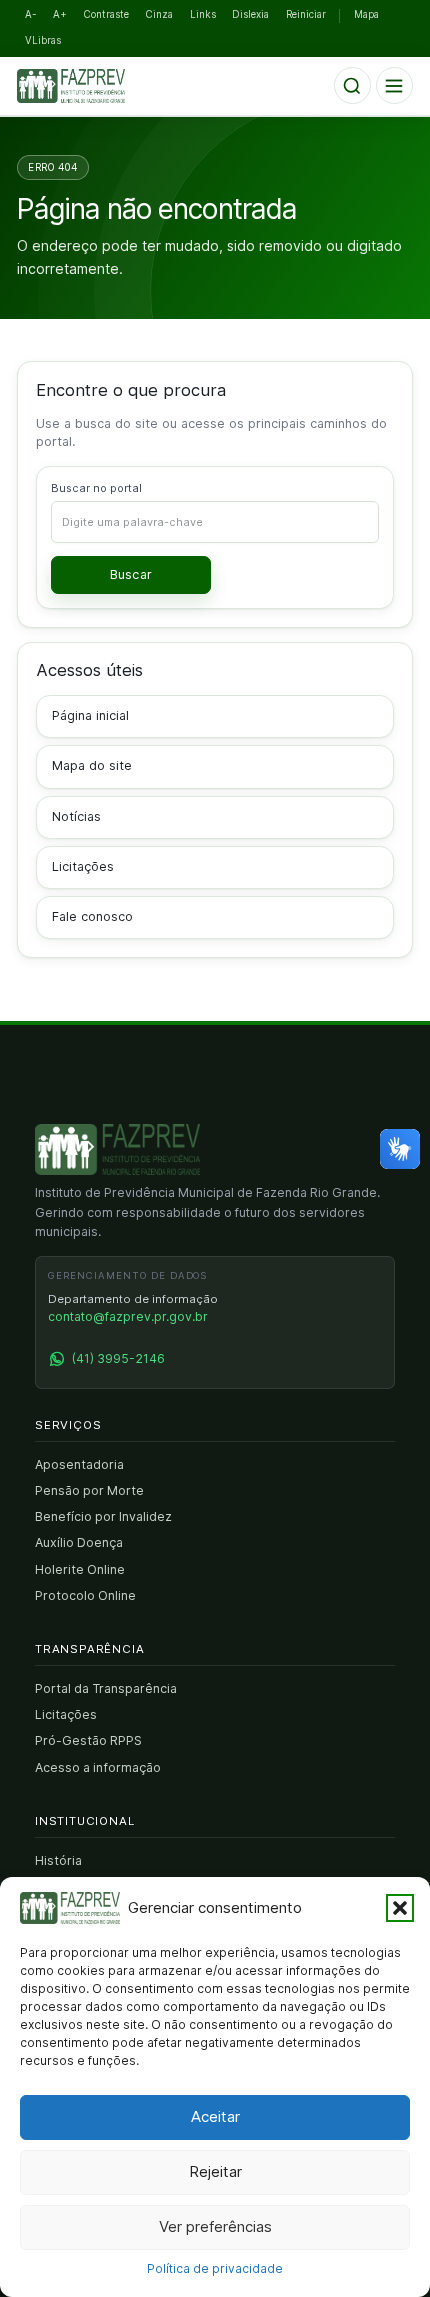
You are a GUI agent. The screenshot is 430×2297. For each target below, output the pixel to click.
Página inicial (90, 715)
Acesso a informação (98, 1767)
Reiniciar (306, 14)
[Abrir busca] (352, 85)
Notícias (76, 816)
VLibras (43, 40)
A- (31, 14)
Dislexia (250, 14)
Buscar (131, 574)
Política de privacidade (215, 2268)
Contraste (106, 14)
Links (203, 14)
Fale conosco (92, 916)
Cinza (159, 14)
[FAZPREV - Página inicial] (117, 1150)
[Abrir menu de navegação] (394, 85)
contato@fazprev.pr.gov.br (128, 1316)
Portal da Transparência (106, 1688)
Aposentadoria (79, 1464)
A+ (60, 14)
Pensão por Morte (89, 1490)
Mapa (366, 14)
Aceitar (215, 2116)
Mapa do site (92, 765)
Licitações (83, 866)
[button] (400, 1908)
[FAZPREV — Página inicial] (85, 86)
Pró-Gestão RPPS (88, 1740)
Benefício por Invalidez (103, 1516)
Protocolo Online (85, 1595)
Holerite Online (80, 1569)
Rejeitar (215, 2171)
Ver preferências (215, 2226)
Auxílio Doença (79, 1542)
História (58, 1860)
